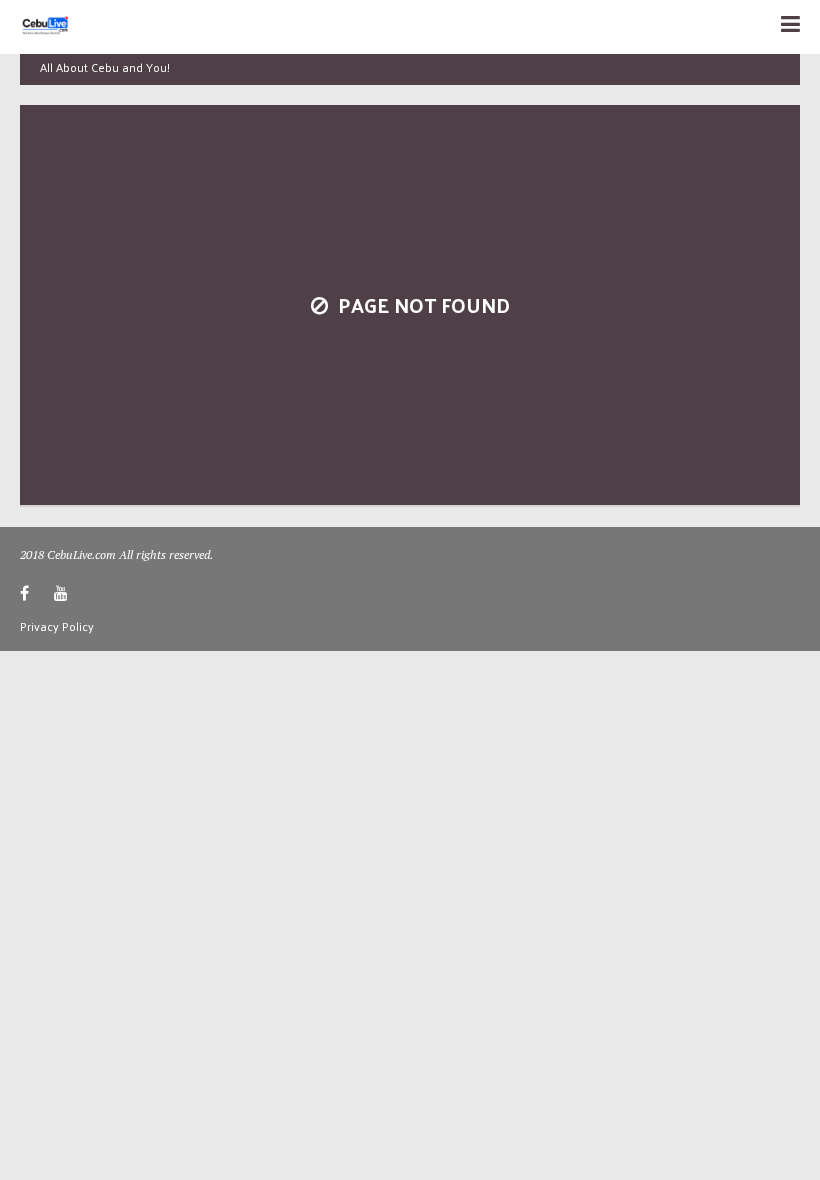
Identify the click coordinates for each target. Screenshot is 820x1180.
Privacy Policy (57, 626)
